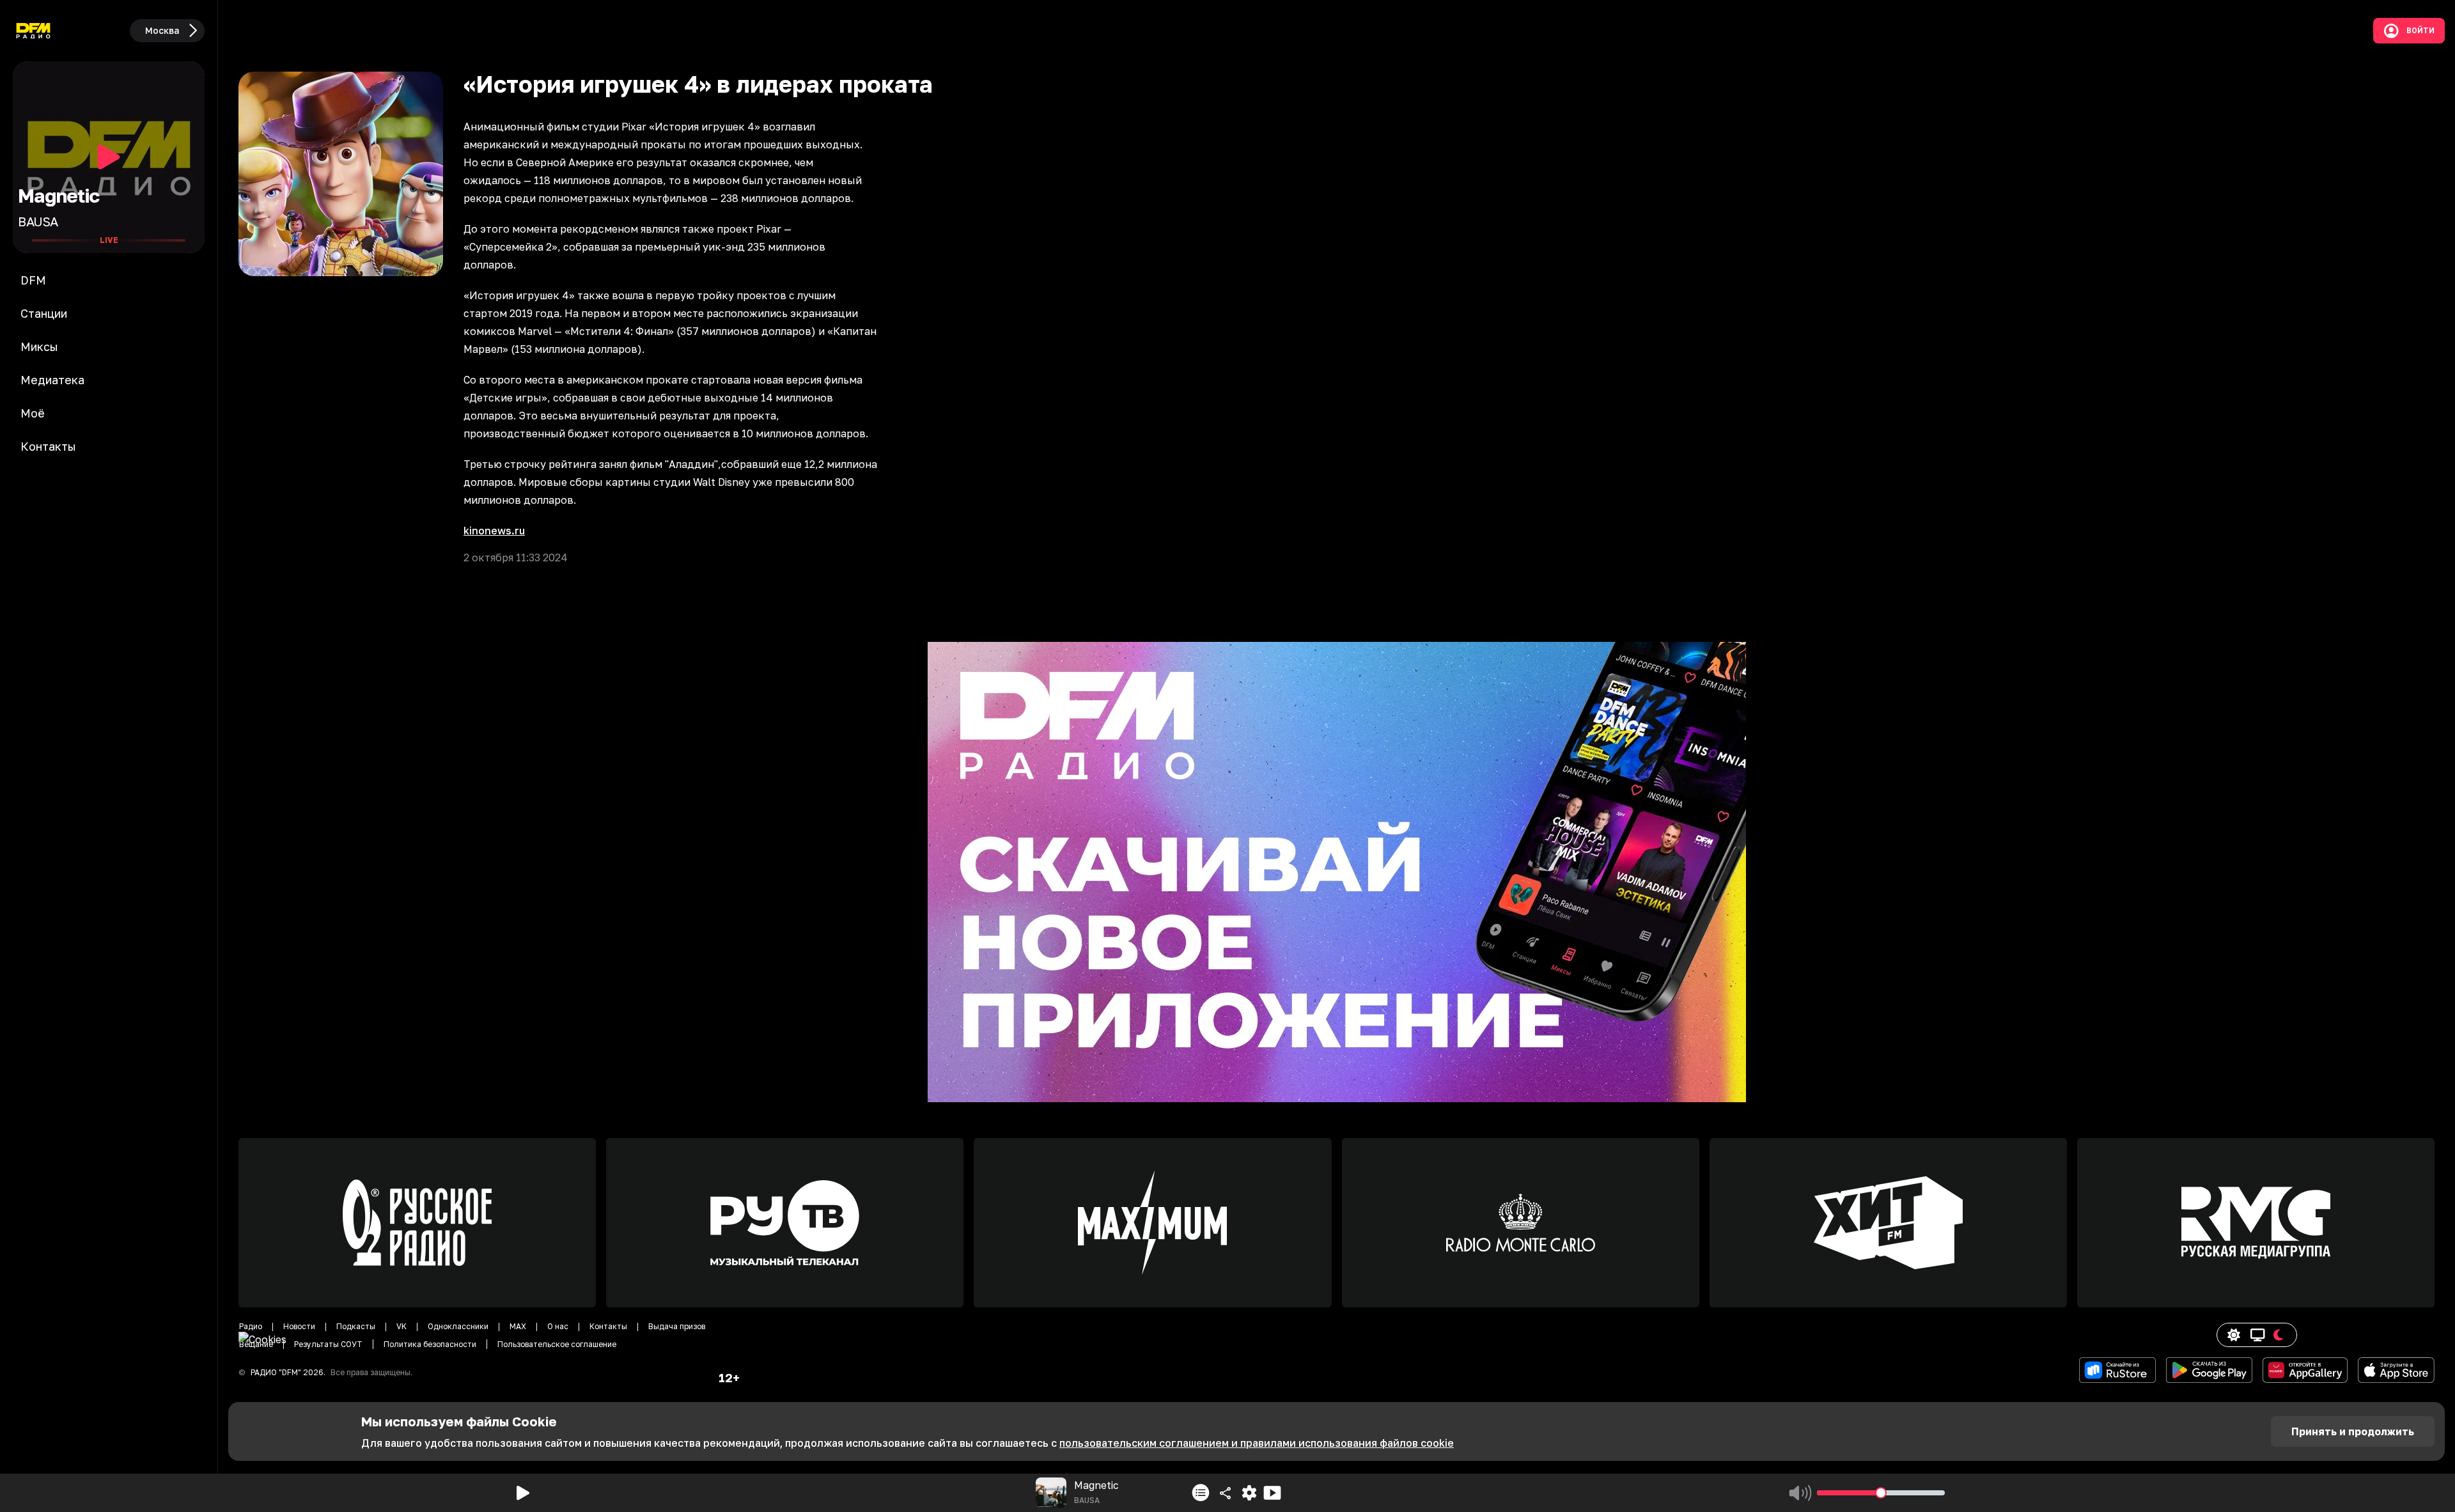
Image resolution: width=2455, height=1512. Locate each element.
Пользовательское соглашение (557, 1344)
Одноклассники (458, 1326)
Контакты (608, 1326)
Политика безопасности (430, 1344)
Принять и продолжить (2353, 1431)
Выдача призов (677, 1326)
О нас (558, 1326)
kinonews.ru (494, 531)
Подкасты (356, 1326)
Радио (251, 1326)
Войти (2420, 31)
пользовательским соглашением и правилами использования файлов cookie (1257, 1443)
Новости (299, 1326)
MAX (518, 1326)
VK (401, 1326)
